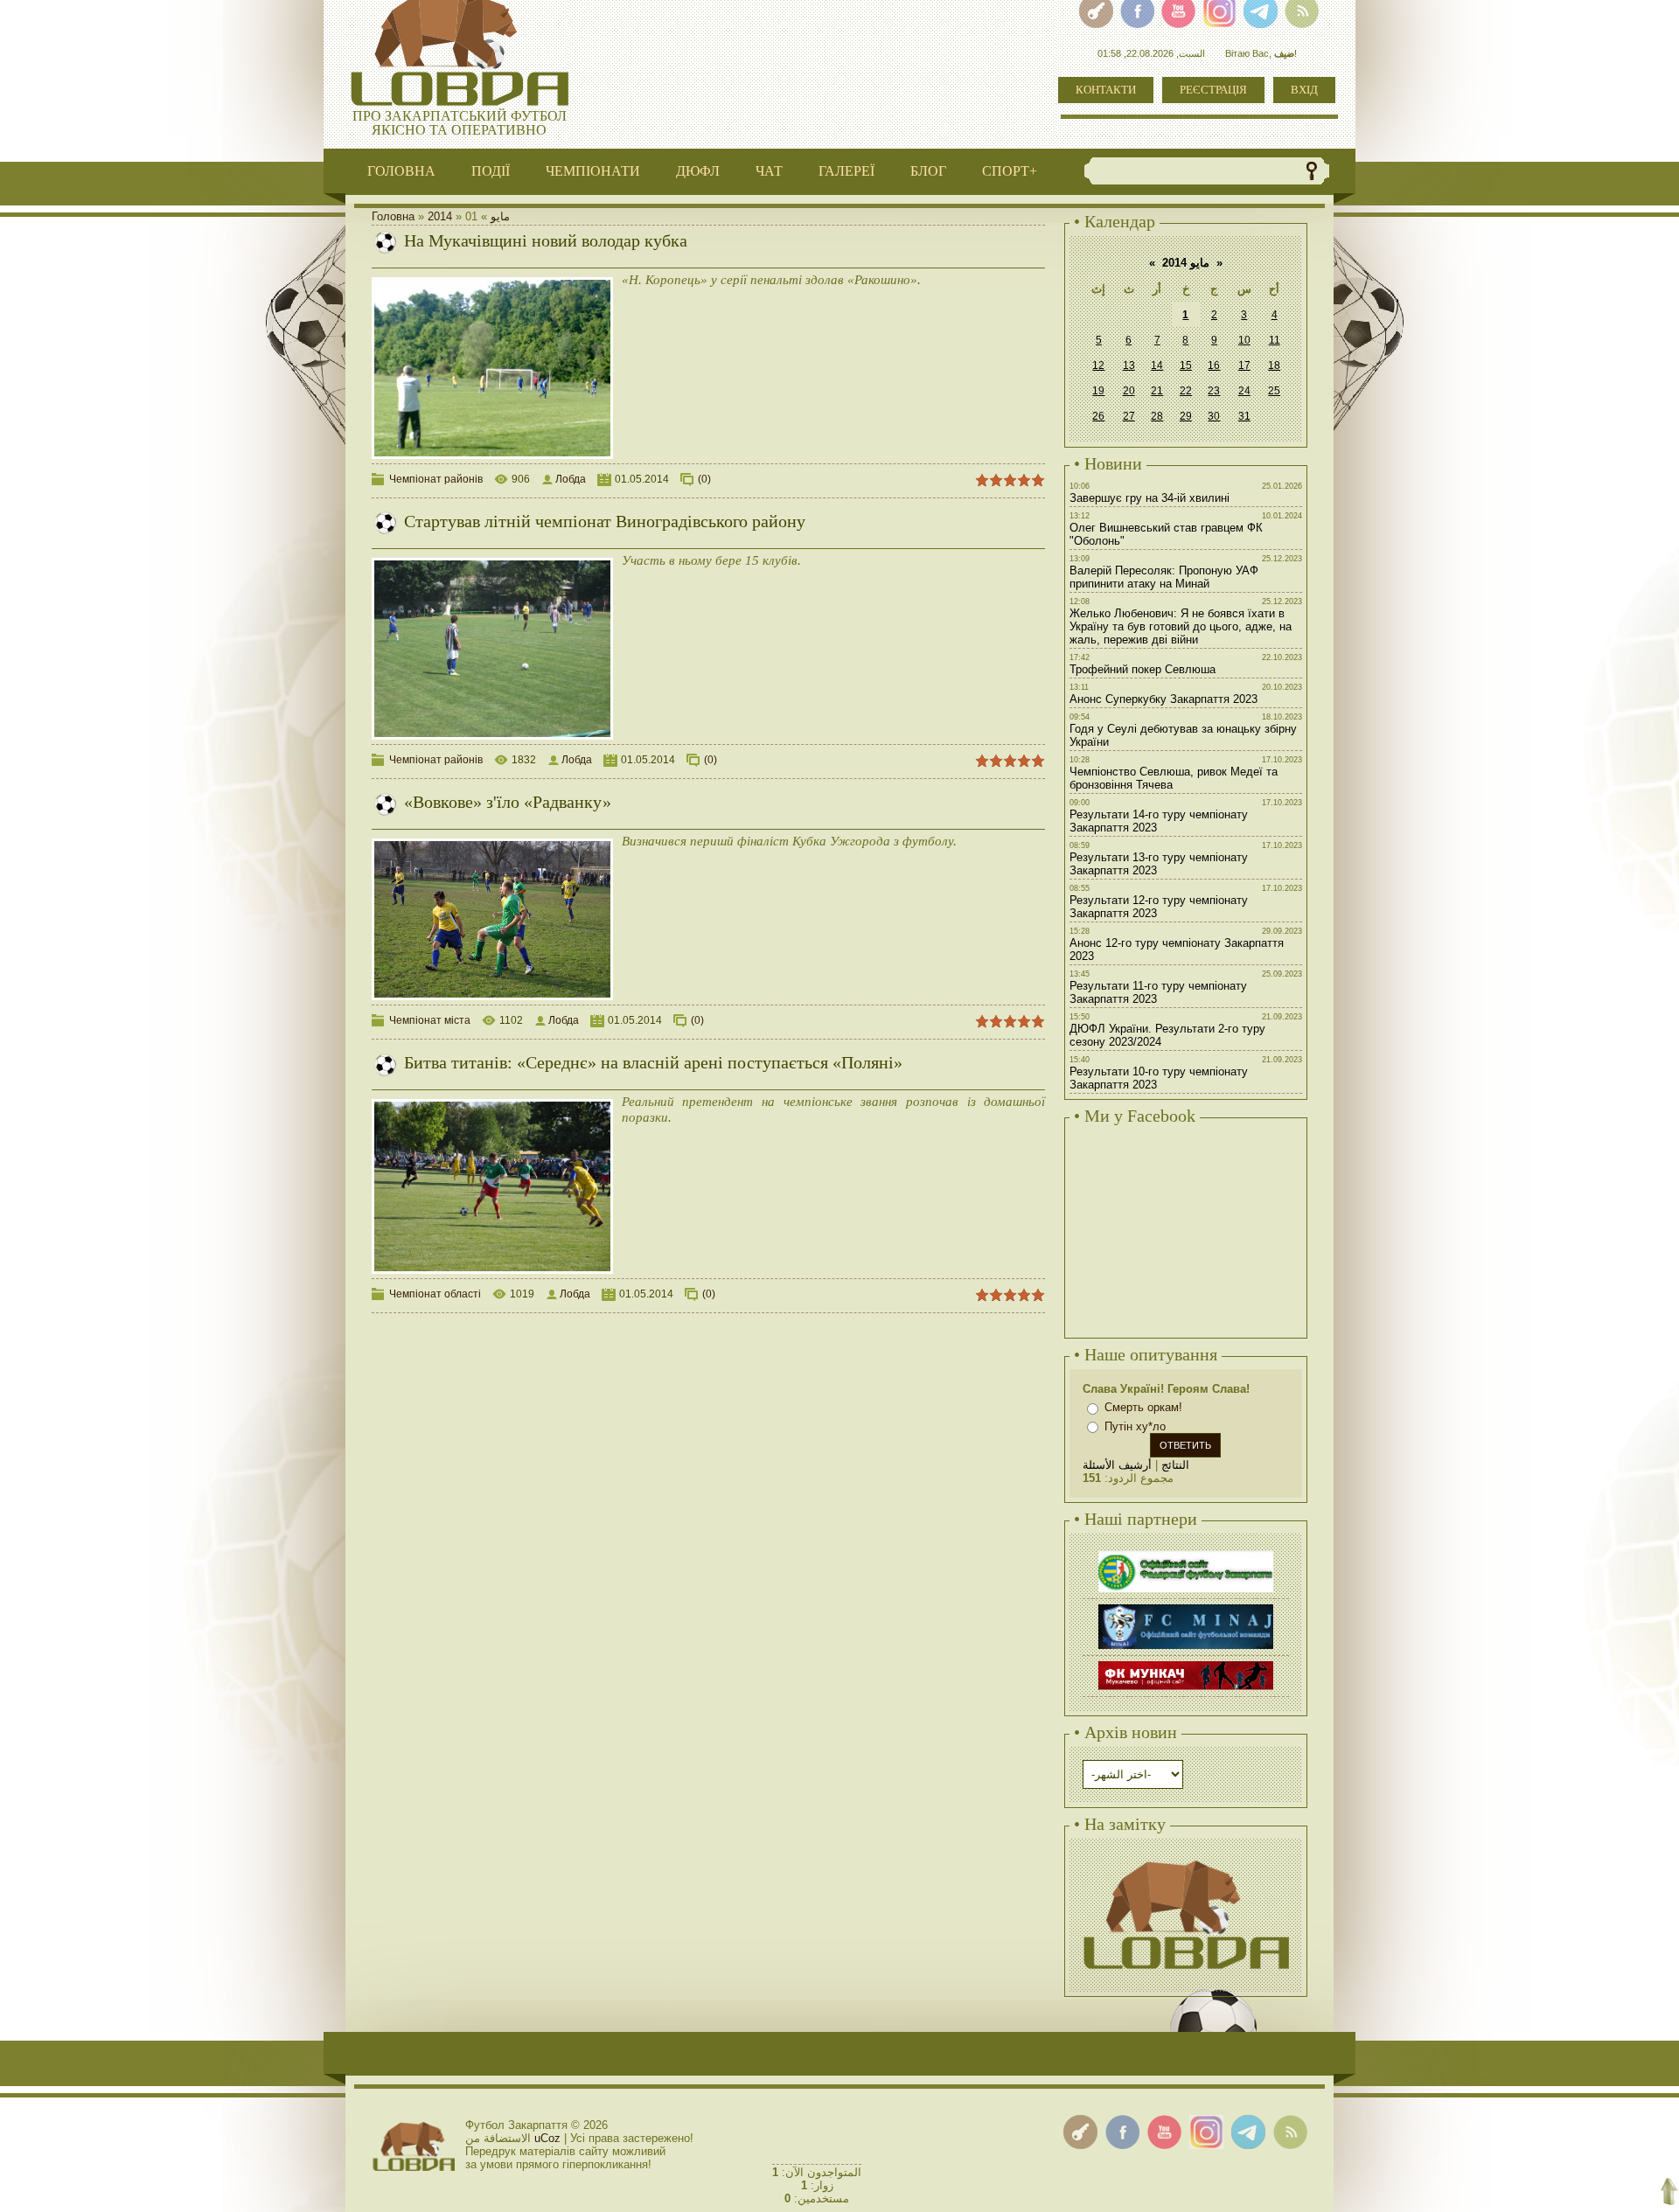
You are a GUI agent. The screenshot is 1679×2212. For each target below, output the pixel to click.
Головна (393, 216)
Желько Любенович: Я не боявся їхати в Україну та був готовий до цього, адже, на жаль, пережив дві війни (1181, 626)
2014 (440, 216)
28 (1157, 416)
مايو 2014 (1186, 263)
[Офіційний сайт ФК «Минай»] (1186, 1607)
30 (1214, 416)
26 (1098, 416)
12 (1098, 365)
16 (1214, 365)
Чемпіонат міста (430, 1020)
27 (1129, 416)
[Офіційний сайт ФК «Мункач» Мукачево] (1186, 1663)
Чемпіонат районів (436, 479)
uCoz (547, 2138)
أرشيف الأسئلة (1117, 1465)
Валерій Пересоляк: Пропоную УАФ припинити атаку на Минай (1164, 577)
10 (1244, 340)
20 (1129, 391)
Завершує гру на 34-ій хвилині (1150, 498)
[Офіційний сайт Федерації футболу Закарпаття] (1186, 1553)
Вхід (1304, 90)
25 (1274, 391)
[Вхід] (1080, 2132)
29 (1186, 416)
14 (1157, 365)
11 (1275, 340)
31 (1244, 416)
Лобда (571, 479)
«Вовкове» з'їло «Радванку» (508, 802)
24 (1244, 391)
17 (1244, 365)
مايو (500, 216)
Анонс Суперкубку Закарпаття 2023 (1163, 699)
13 (1129, 365)
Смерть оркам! (1143, 1407)
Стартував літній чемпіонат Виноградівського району (605, 521)
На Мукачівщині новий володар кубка (546, 240)
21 (1157, 391)
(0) (704, 479)
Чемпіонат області (435, 1294)
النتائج (1175, 1465)
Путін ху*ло (1135, 1426)
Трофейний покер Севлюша (1143, 669)
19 (1098, 391)
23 (1214, 391)
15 (1186, 365)
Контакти (1106, 90)
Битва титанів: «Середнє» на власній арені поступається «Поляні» (653, 1062)
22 (1186, 391)
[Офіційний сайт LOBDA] (1186, 1858)
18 (1274, 365)
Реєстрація (1213, 90)
